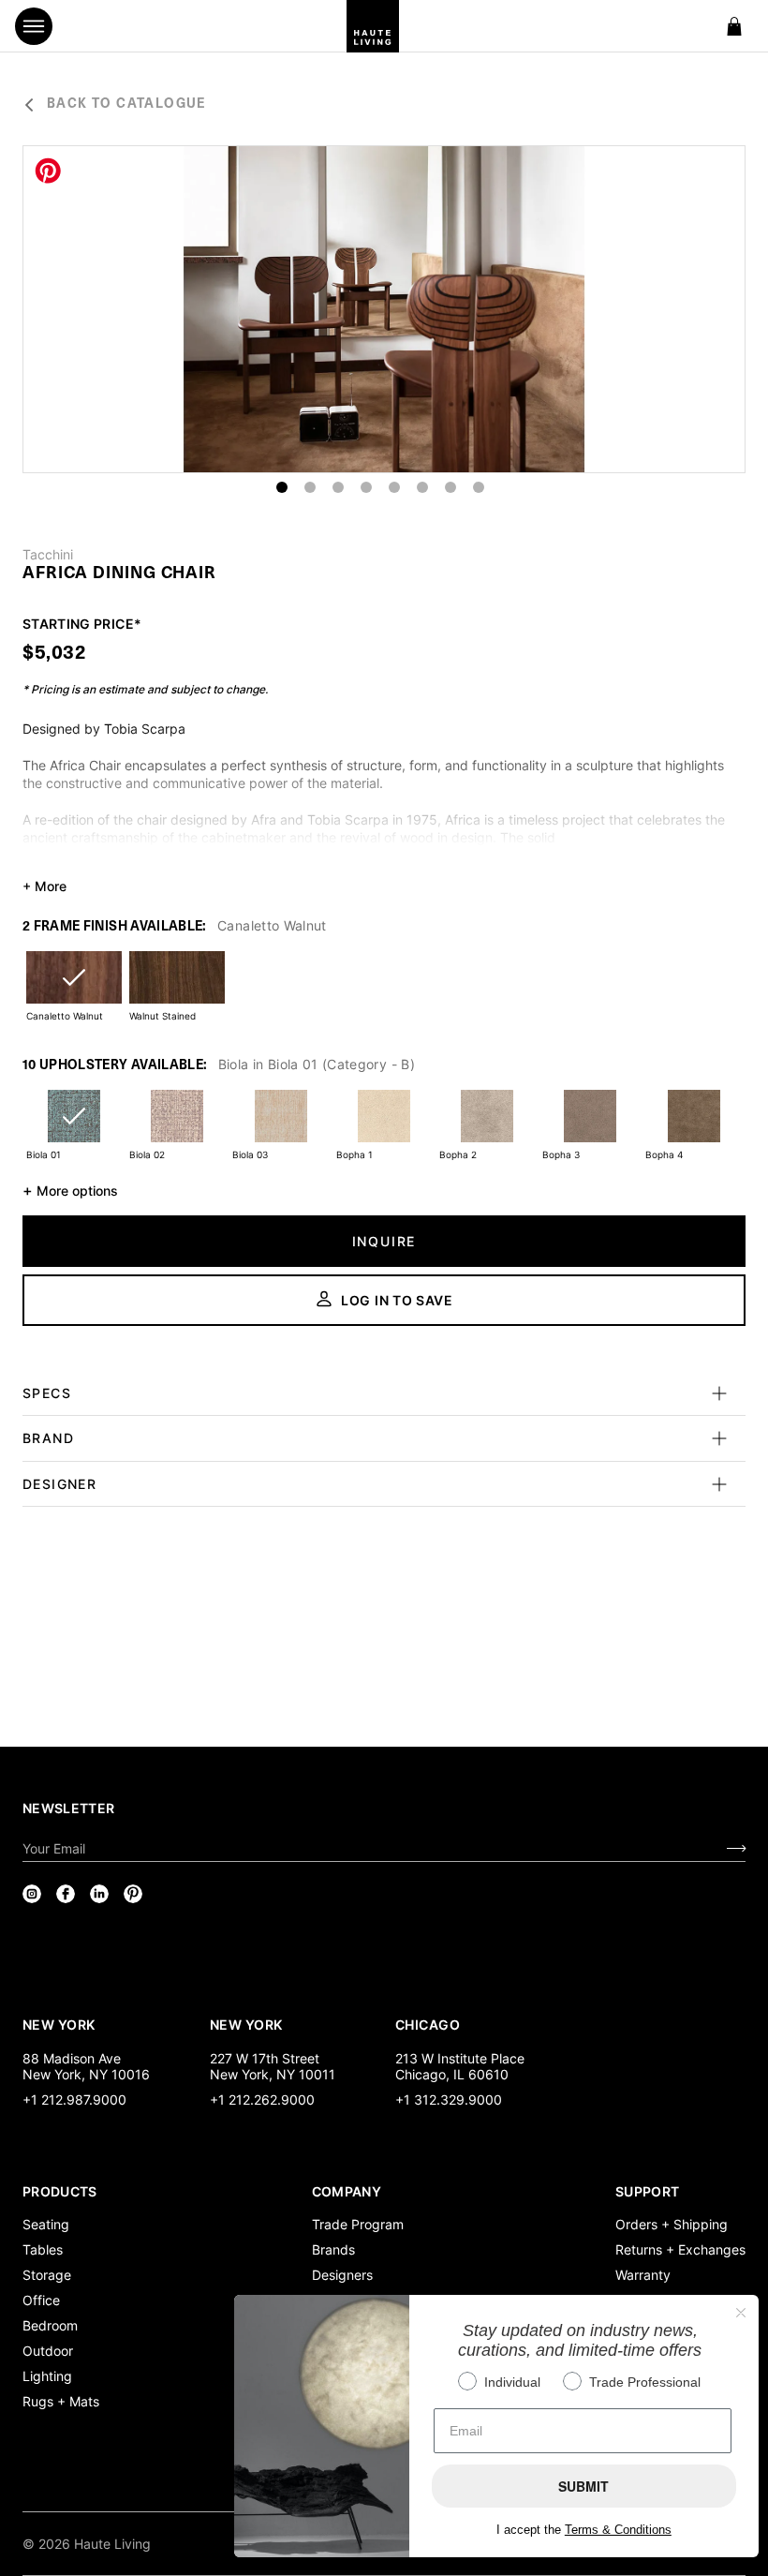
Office (41, 2300)
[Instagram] (32, 1894)
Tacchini (48, 555)
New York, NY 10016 (86, 2074)
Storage (47, 2275)
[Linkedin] (99, 1894)
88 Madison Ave (72, 2058)
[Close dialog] (741, 2313)
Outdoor (48, 2351)
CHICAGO (428, 2024)
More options (70, 1190)
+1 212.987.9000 (74, 2100)
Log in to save (397, 1300)
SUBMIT (583, 2486)
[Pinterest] (133, 1894)
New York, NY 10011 (273, 2074)
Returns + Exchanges (680, 2249)
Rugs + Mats (61, 2401)
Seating (46, 2224)
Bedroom (50, 2325)
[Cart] (734, 26)
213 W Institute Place (460, 2058)
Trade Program (358, 2224)
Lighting (47, 2376)
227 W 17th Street (265, 2058)
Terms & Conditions (618, 2530)
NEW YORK (60, 2024)
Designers (342, 2275)
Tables (43, 2249)
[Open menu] (34, 26)
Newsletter (69, 1808)
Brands (333, 2249)
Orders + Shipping (672, 2224)
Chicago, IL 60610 (452, 2074)
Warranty (643, 2275)
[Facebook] (66, 1894)
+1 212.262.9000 (262, 2100)
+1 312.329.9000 (449, 2100)
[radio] (74, 989)
